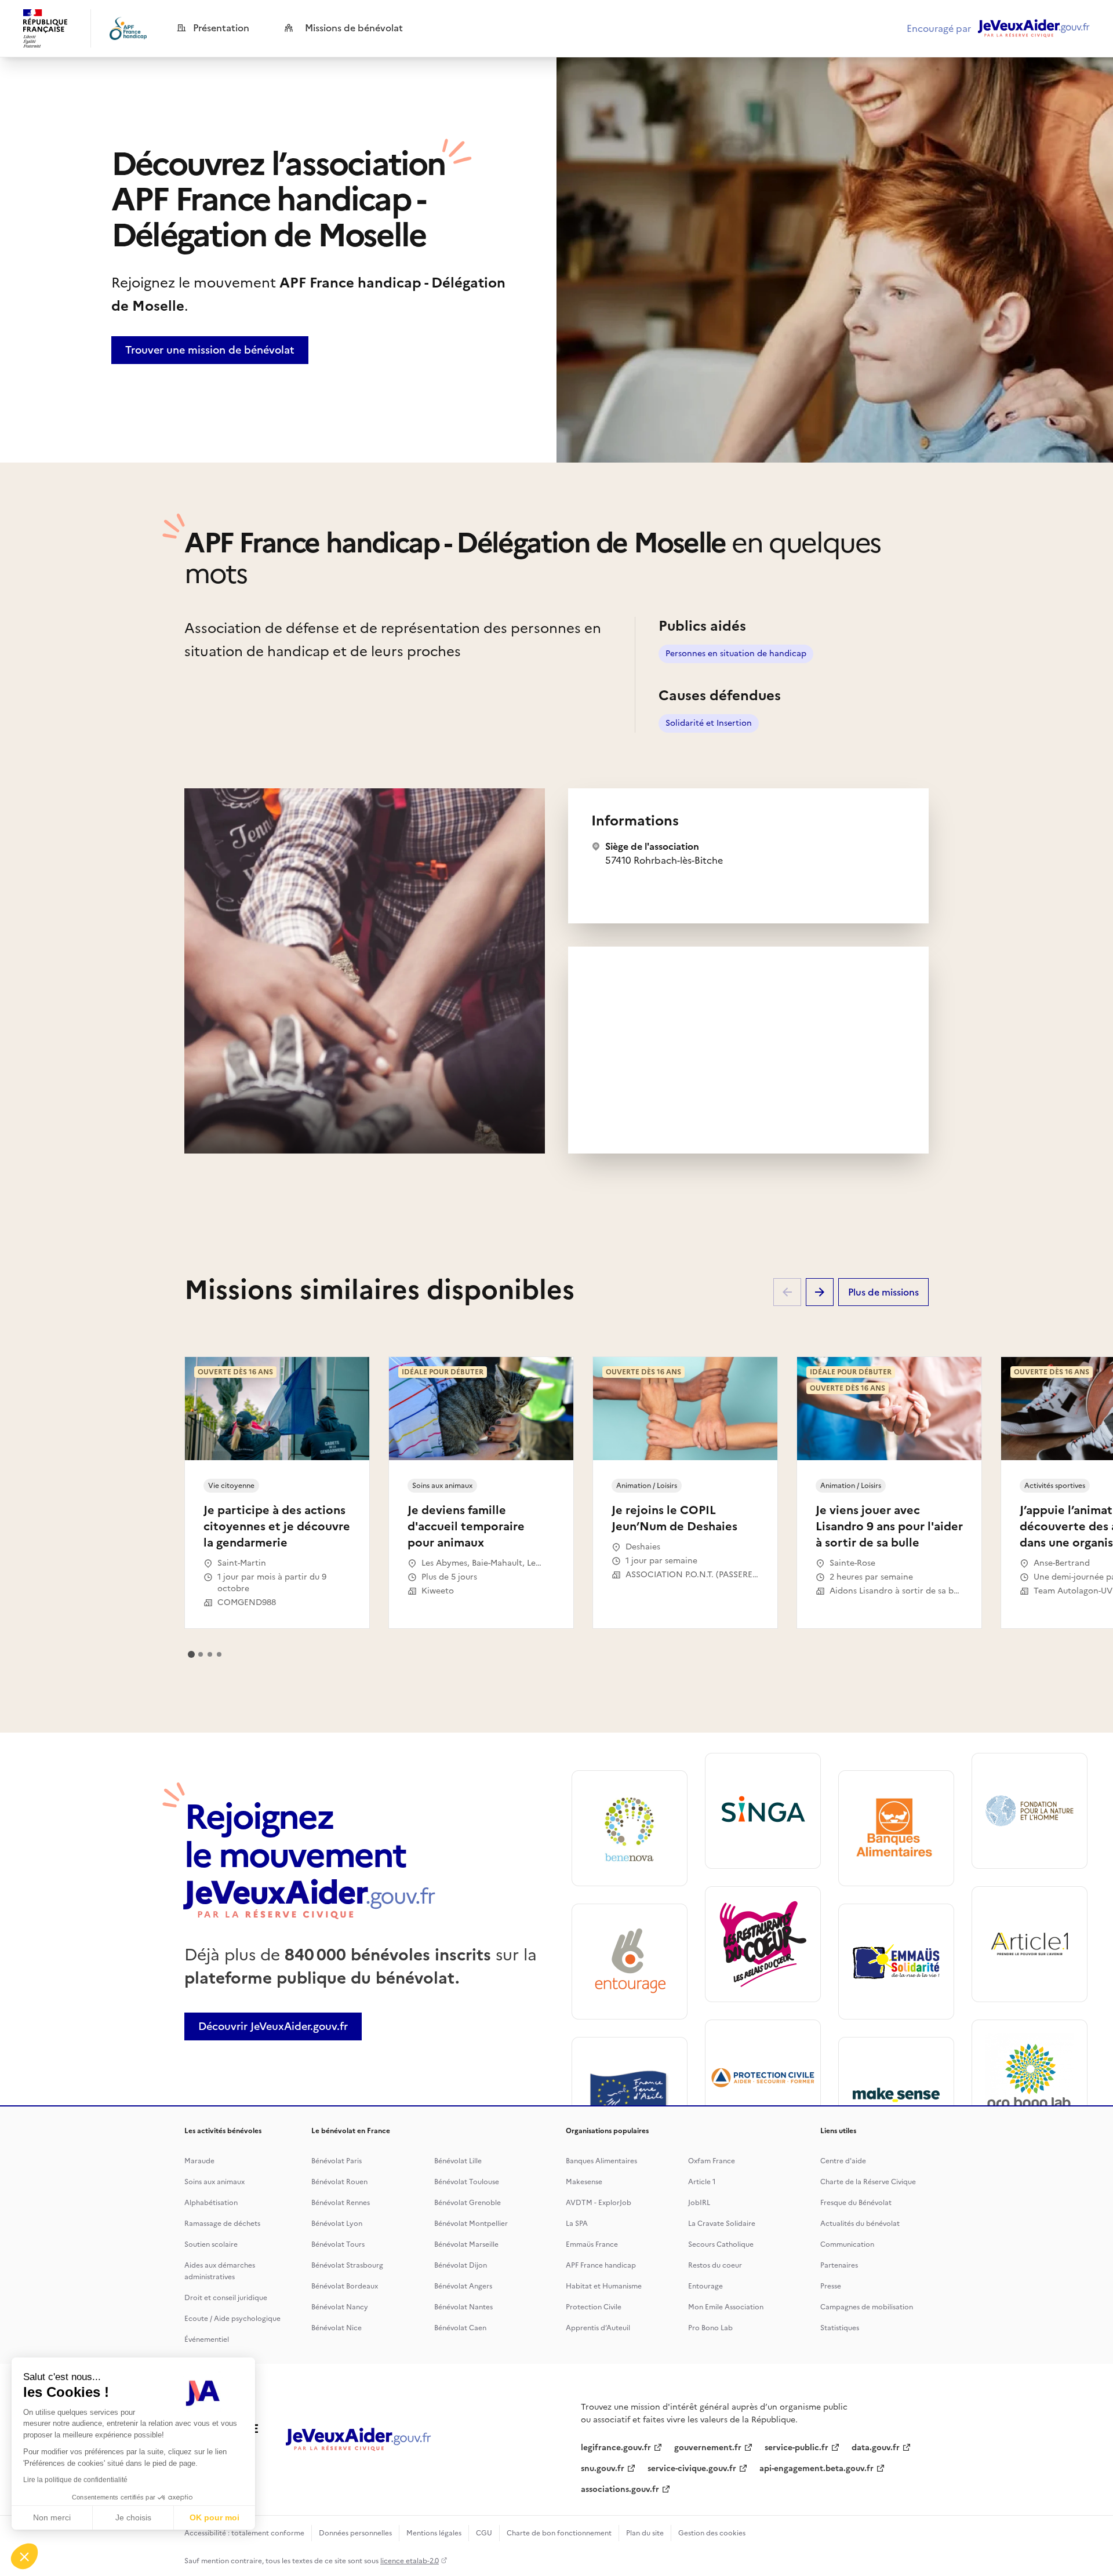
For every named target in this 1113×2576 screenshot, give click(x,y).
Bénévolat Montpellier (471, 2224)
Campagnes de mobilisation (867, 2307)
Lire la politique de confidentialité (75, 2480)
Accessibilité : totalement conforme (244, 2533)
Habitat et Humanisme (604, 2286)
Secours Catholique (721, 2244)
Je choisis (133, 2517)
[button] (24, 2556)
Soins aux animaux (214, 2182)
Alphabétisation (211, 2203)
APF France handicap (601, 2265)
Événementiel (207, 2339)
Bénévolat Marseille (466, 2244)
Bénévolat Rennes (341, 2203)
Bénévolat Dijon (461, 2265)
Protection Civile (594, 2307)
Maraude (199, 2161)
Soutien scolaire (211, 2244)
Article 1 (702, 2182)
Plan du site (645, 2533)
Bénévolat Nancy (340, 2307)
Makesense (584, 2182)
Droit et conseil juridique (226, 2298)
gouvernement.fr (708, 2448)
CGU (484, 2533)
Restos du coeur (715, 2265)
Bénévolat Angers (463, 2286)
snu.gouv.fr (603, 2468)
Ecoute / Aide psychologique (232, 2319)
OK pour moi (214, 2517)
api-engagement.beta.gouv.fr (816, 2468)
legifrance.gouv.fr (616, 2448)
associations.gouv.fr (620, 2489)
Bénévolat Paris (337, 2161)
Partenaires (839, 2265)
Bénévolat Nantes (463, 2307)
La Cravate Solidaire (722, 2224)
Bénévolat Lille (458, 2161)
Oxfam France (712, 2161)
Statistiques (840, 2328)
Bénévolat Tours (338, 2244)
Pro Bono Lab (710, 2328)
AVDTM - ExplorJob (599, 2203)
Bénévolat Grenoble (468, 2203)
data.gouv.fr (876, 2448)
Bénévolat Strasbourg (347, 2265)
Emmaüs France (592, 2244)
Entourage (705, 2286)
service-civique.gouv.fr (692, 2468)
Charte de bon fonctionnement (559, 2533)
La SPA (577, 2224)
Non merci (52, 2517)
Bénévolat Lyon (337, 2224)
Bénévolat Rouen (339, 2182)
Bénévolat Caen (460, 2328)
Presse (831, 2286)
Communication (847, 2244)
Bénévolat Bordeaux (345, 2286)
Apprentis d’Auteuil (598, 2328)
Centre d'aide (843, 2161)
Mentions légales (434, 2533)
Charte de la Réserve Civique (868, 2182)
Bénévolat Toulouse (467, 2182)
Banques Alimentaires (601, 2161)
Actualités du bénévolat (860, 2224)
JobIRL (699, 2203)
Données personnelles (355, 2533)
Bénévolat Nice (337, 2328)
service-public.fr (796, 2448)
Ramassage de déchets (222, 2224)
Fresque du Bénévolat (856, 2203)
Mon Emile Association (726, 2307)
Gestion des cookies (712, 2533)
